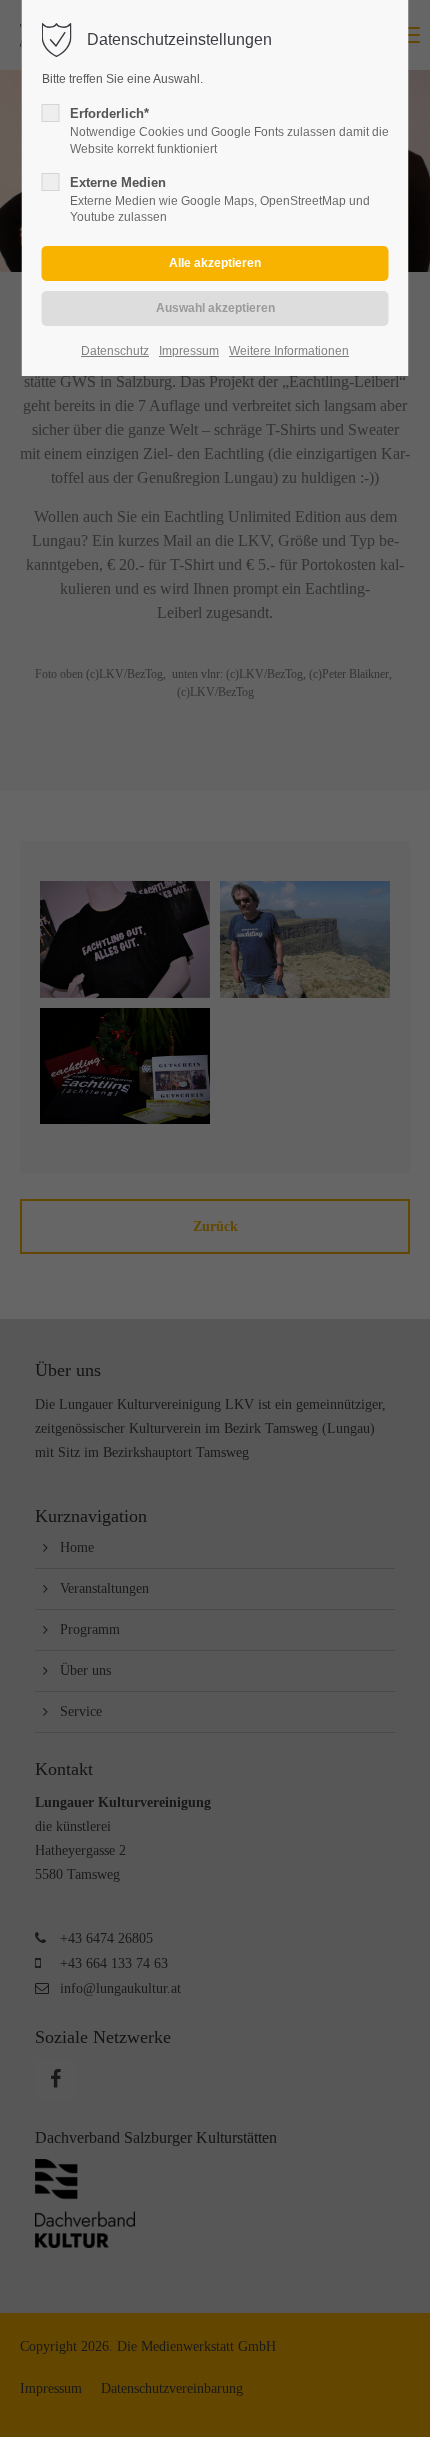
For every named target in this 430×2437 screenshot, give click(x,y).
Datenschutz (115, 351)
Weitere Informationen (289, 351)
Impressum (189, 351)
